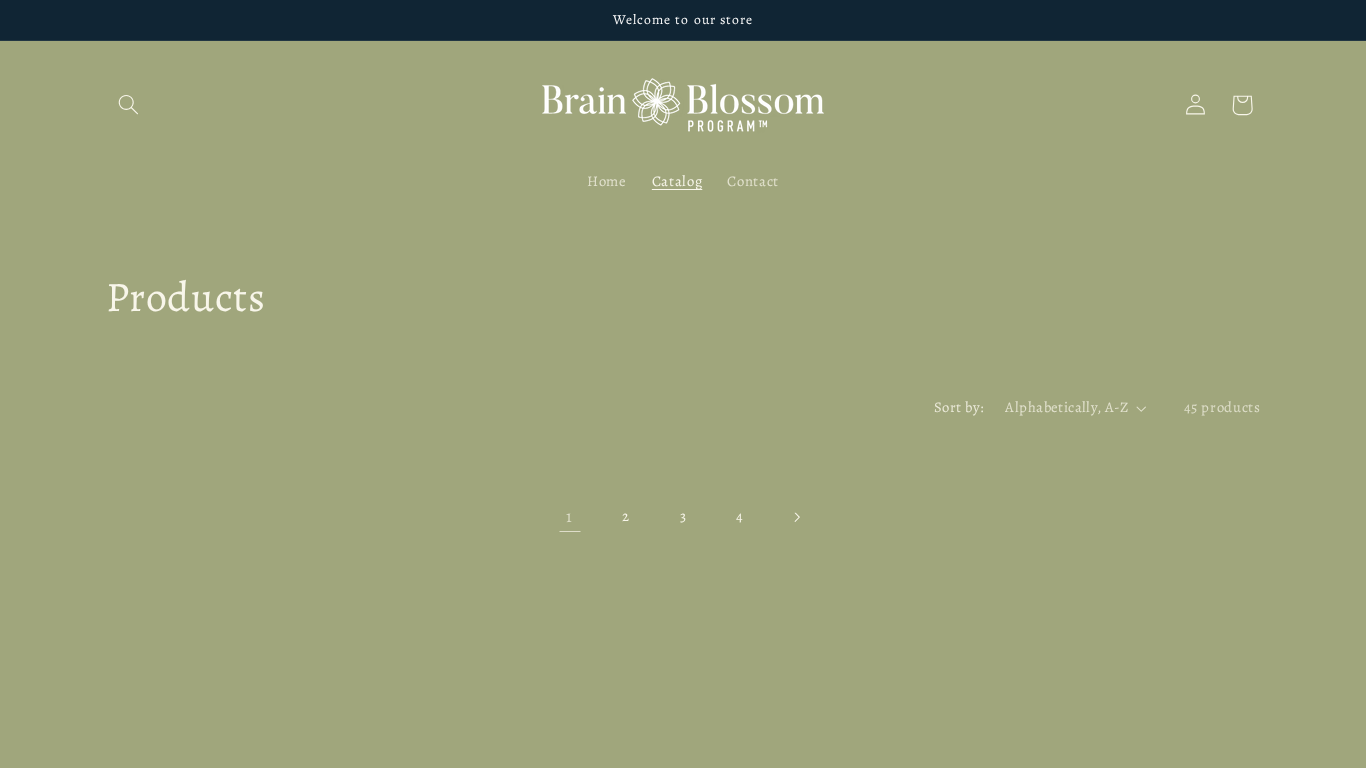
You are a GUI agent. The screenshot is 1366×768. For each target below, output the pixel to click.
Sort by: (959, 407)
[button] (129, 105)
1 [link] (569, 516)
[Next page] (796, 517)
